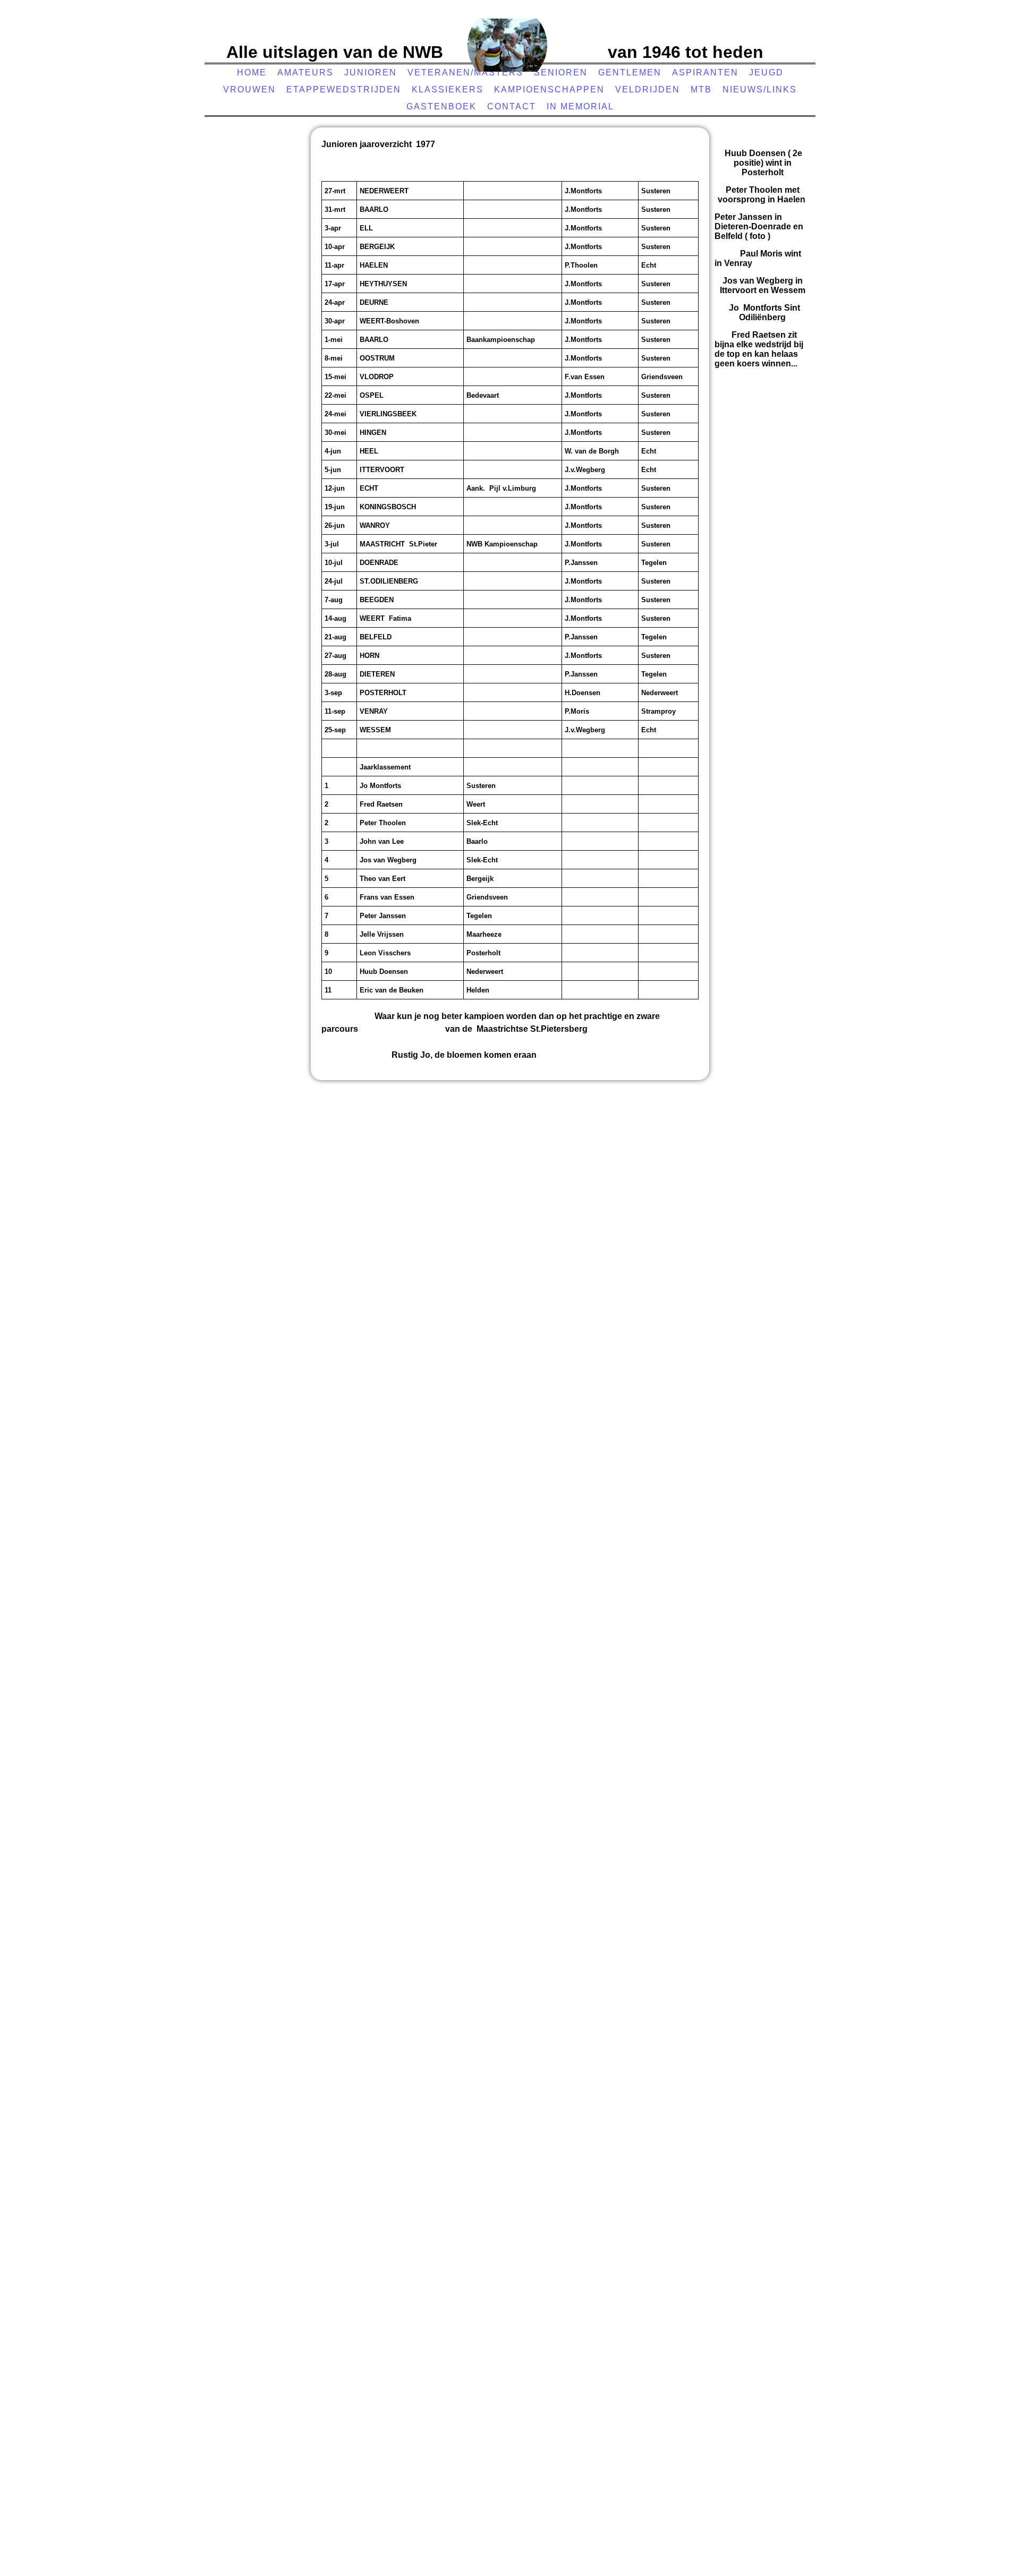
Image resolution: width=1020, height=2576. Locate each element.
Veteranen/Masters (465, 72)
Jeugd (766, 72)
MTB (701, 89)
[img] (507, 45)
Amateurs (305, 72)
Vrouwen (249, 89)
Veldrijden (648, 89)
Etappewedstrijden (344, 89)
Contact (512, 106)
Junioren (371, 72)
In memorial (580, 106)
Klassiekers (448, 89)
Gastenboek (441, 106)
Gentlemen (630, 72)
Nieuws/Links (760, 89)
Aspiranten (705, 72)
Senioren (561, 72)
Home (252, 72)
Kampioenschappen (549, 89)
